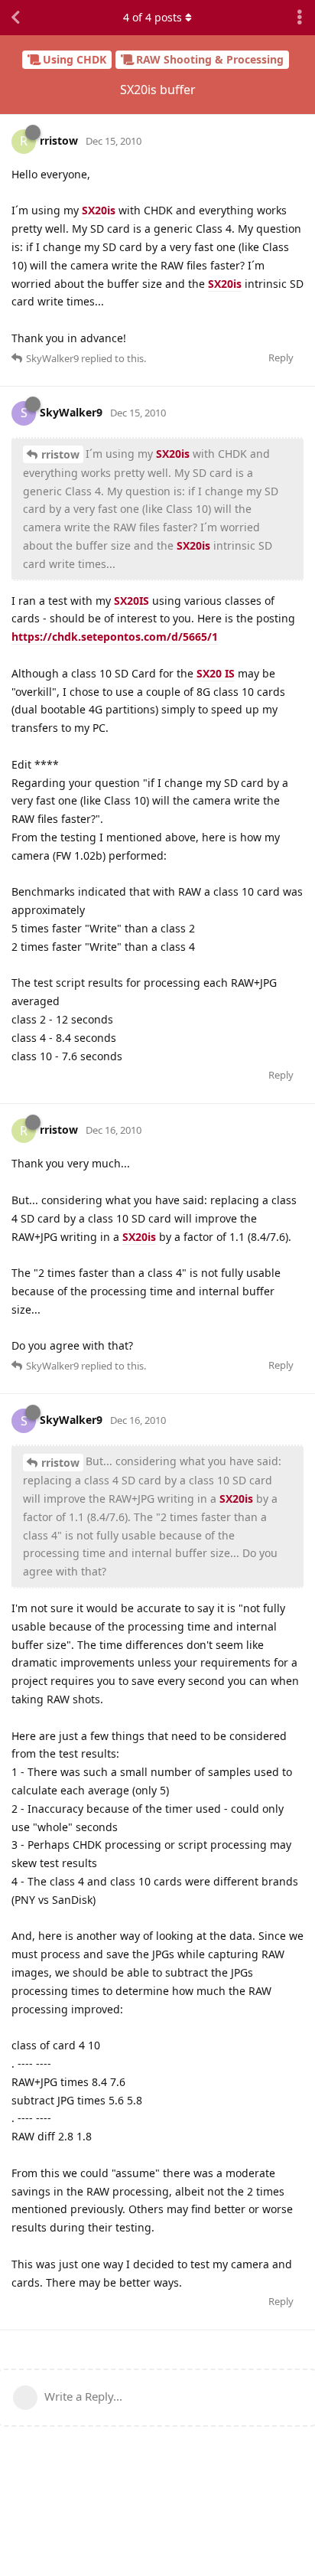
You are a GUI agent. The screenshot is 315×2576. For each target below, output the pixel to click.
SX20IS (132, 601)
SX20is (99, 210)
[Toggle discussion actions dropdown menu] (300, 18)
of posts (153, 17)
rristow (60, 454)
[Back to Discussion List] (15, 18)
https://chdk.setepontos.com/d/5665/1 (115, 637)
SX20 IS (216, 673)
